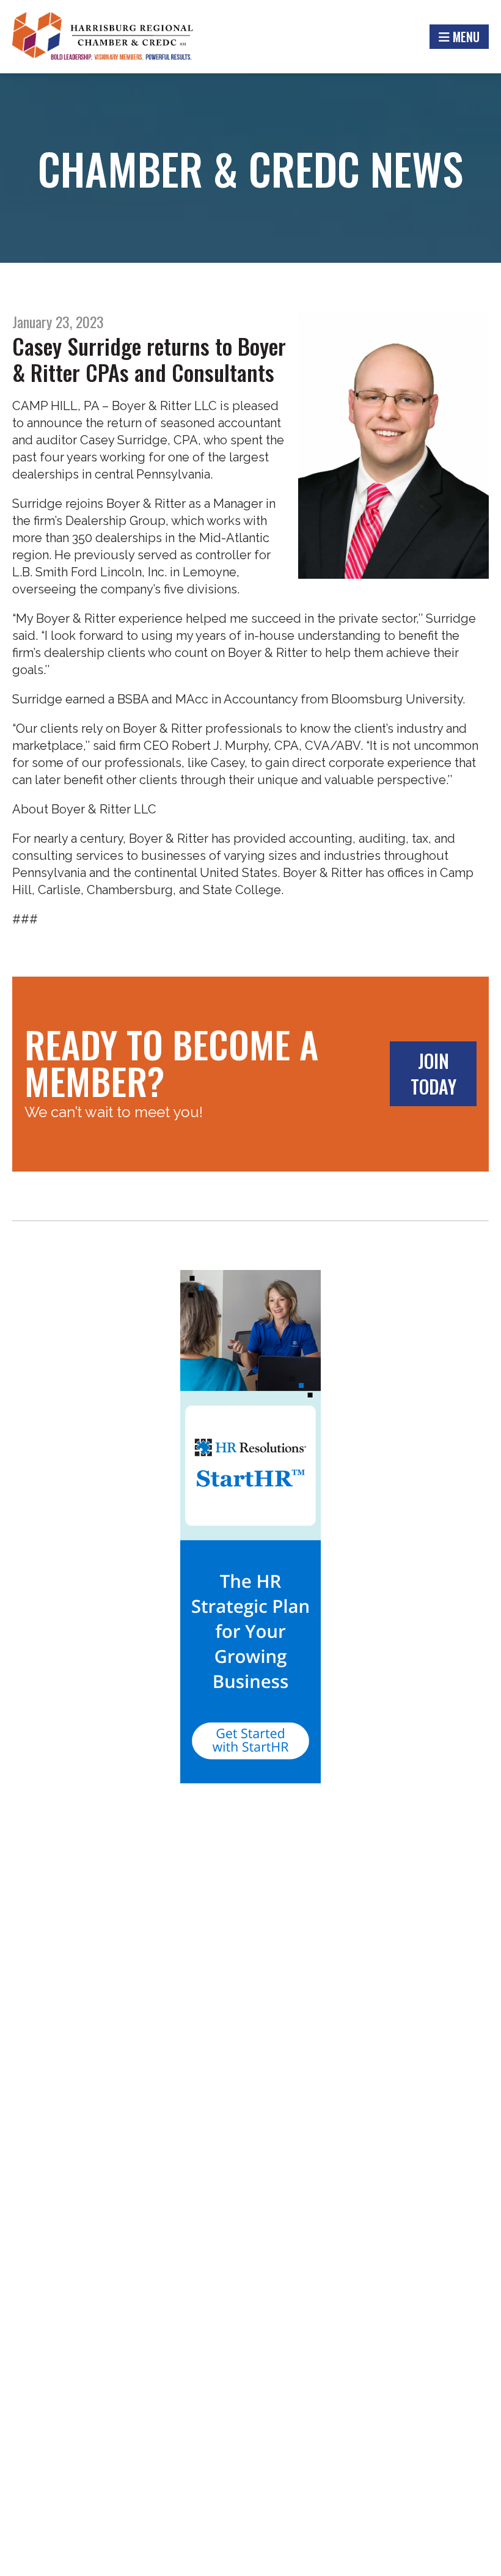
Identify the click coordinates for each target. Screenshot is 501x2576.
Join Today (433, 1073)
